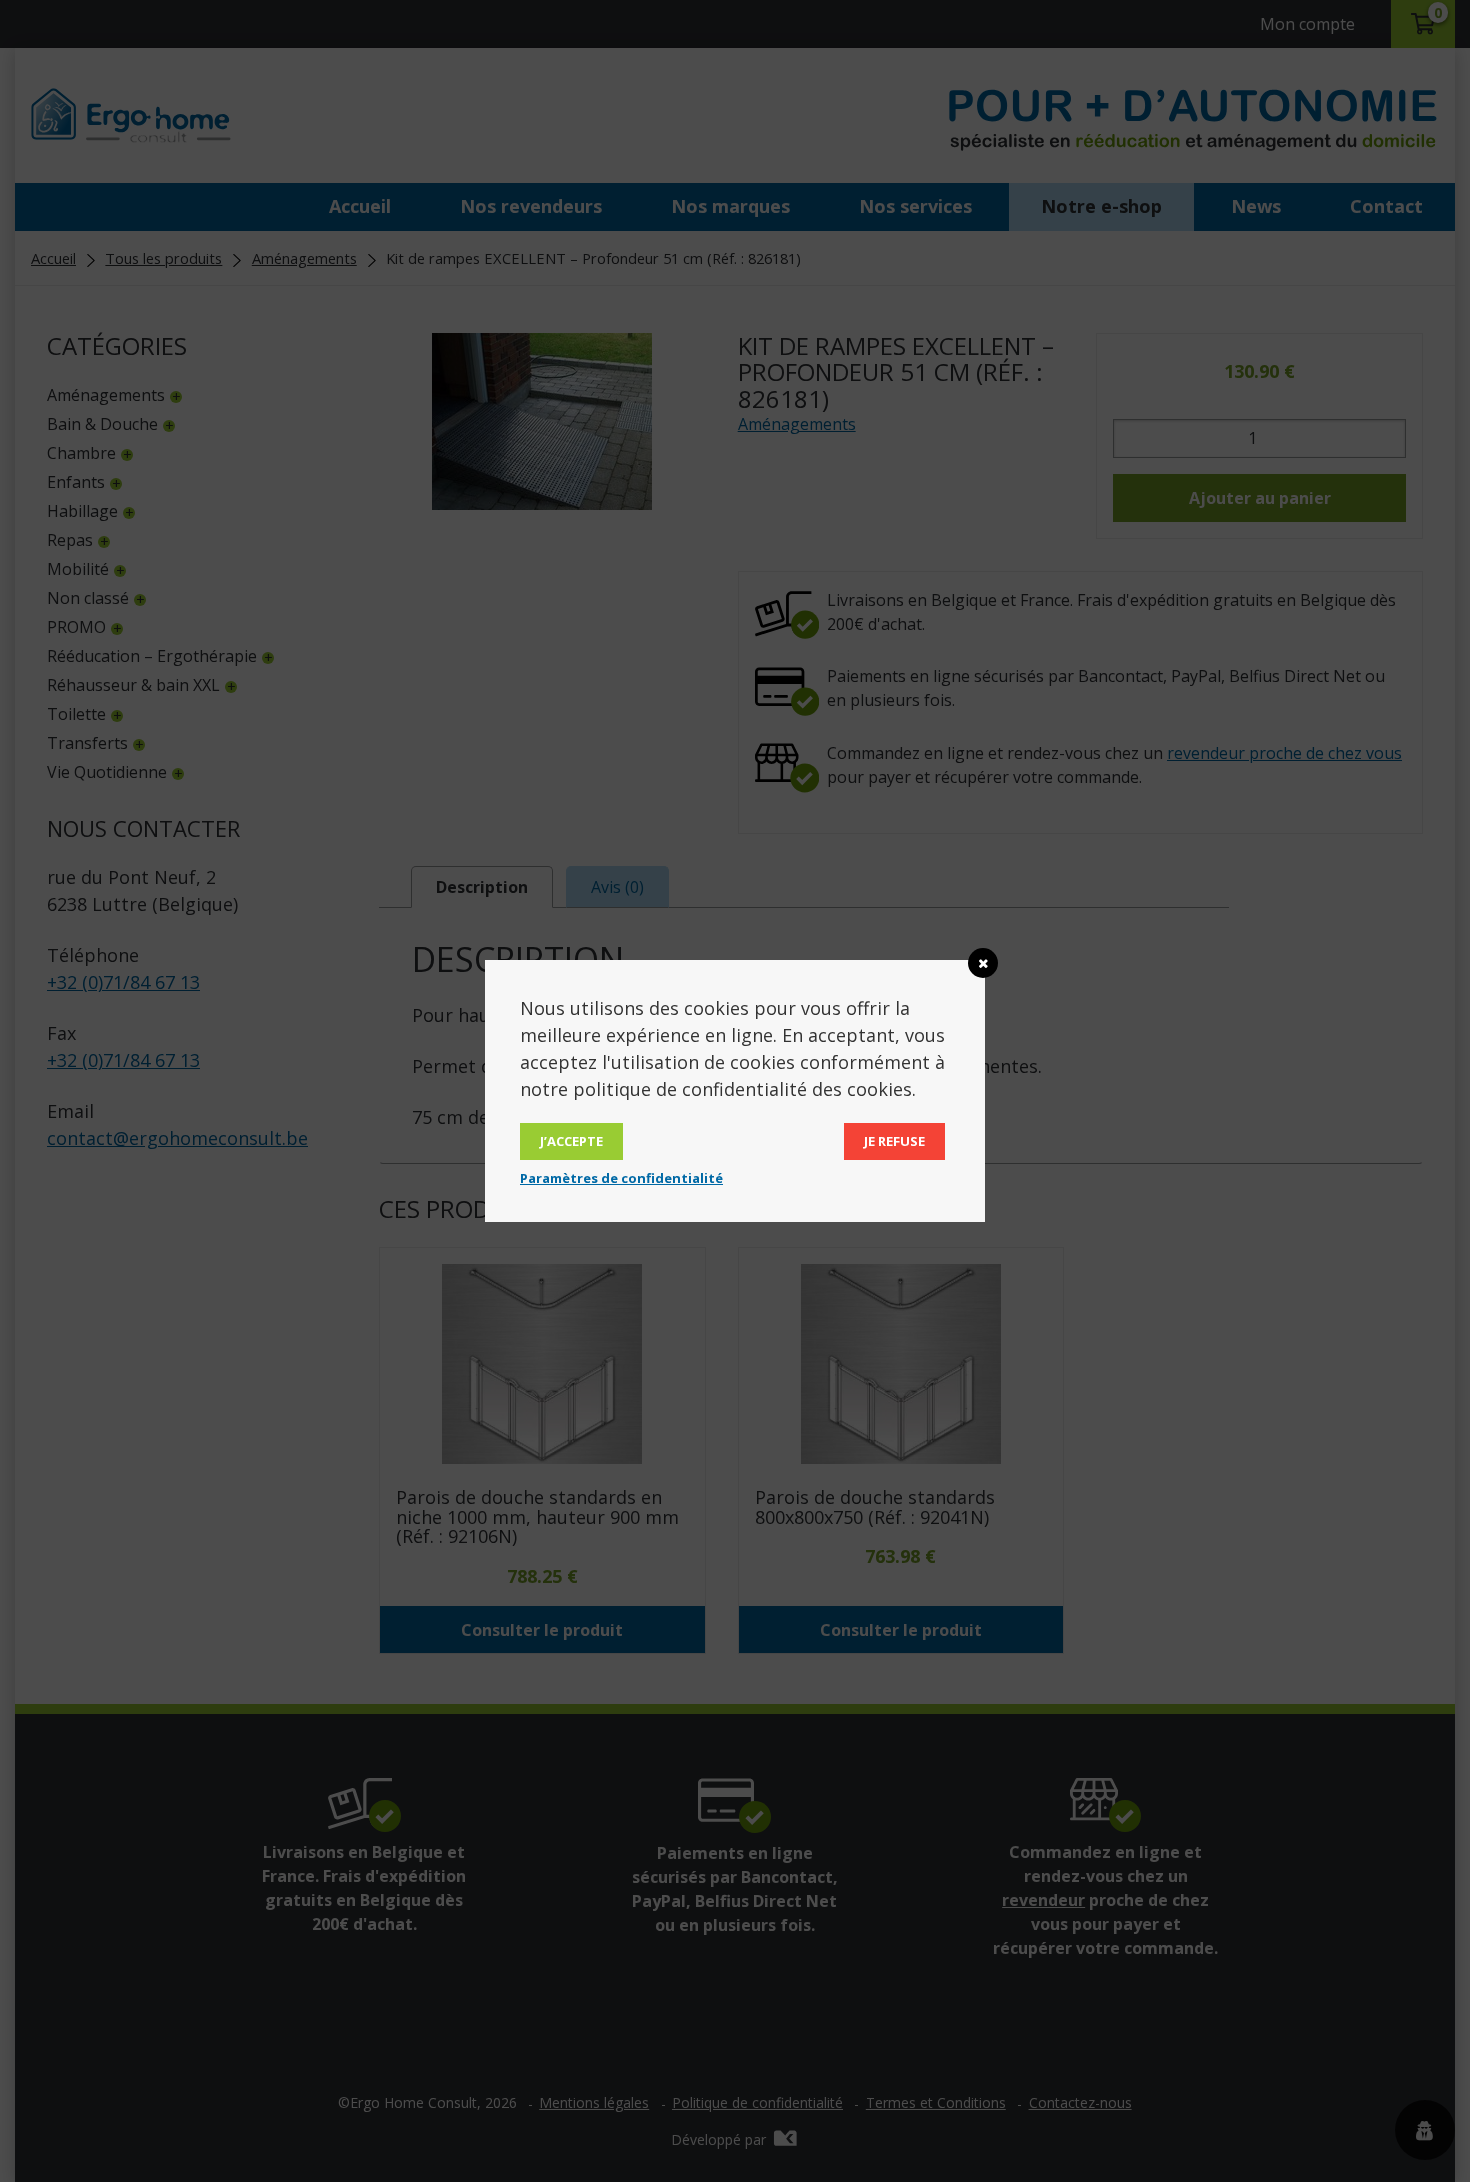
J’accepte (571, 1141)
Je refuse (894, 1141)
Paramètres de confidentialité (621, 1178)
